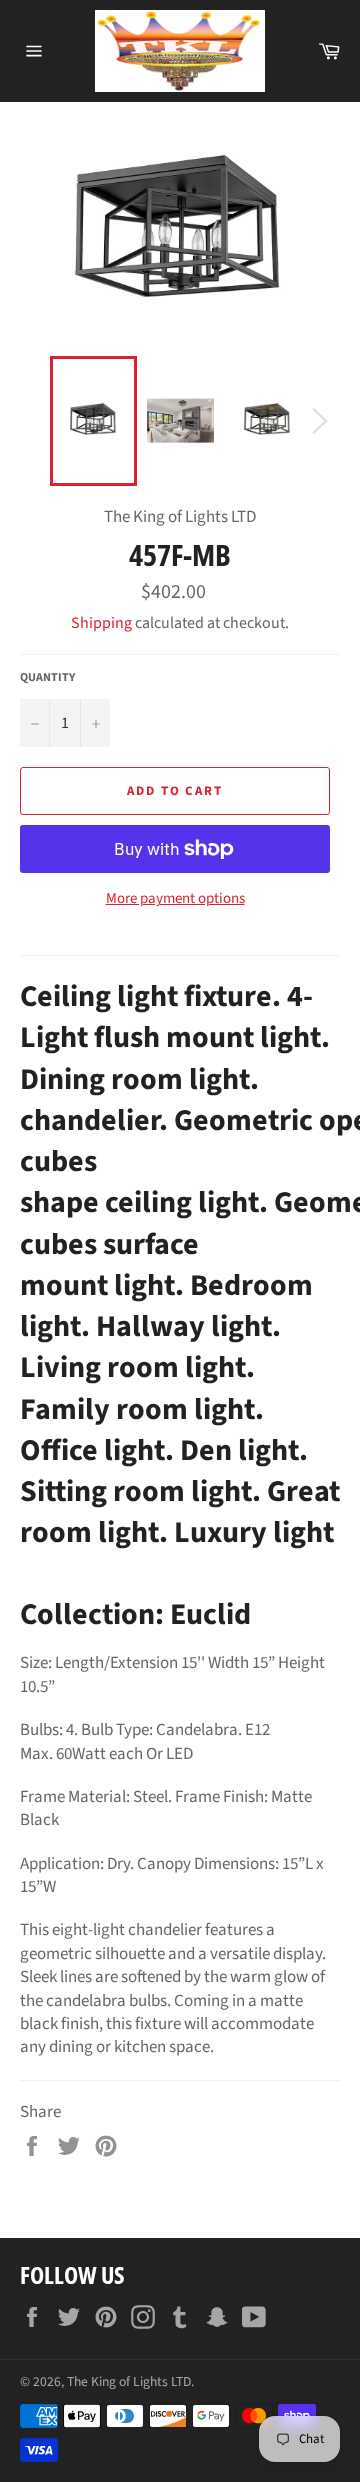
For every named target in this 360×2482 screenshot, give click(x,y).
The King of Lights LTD (129, 2381)
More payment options (175, 899)
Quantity (47, 678)
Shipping (101, 623)
